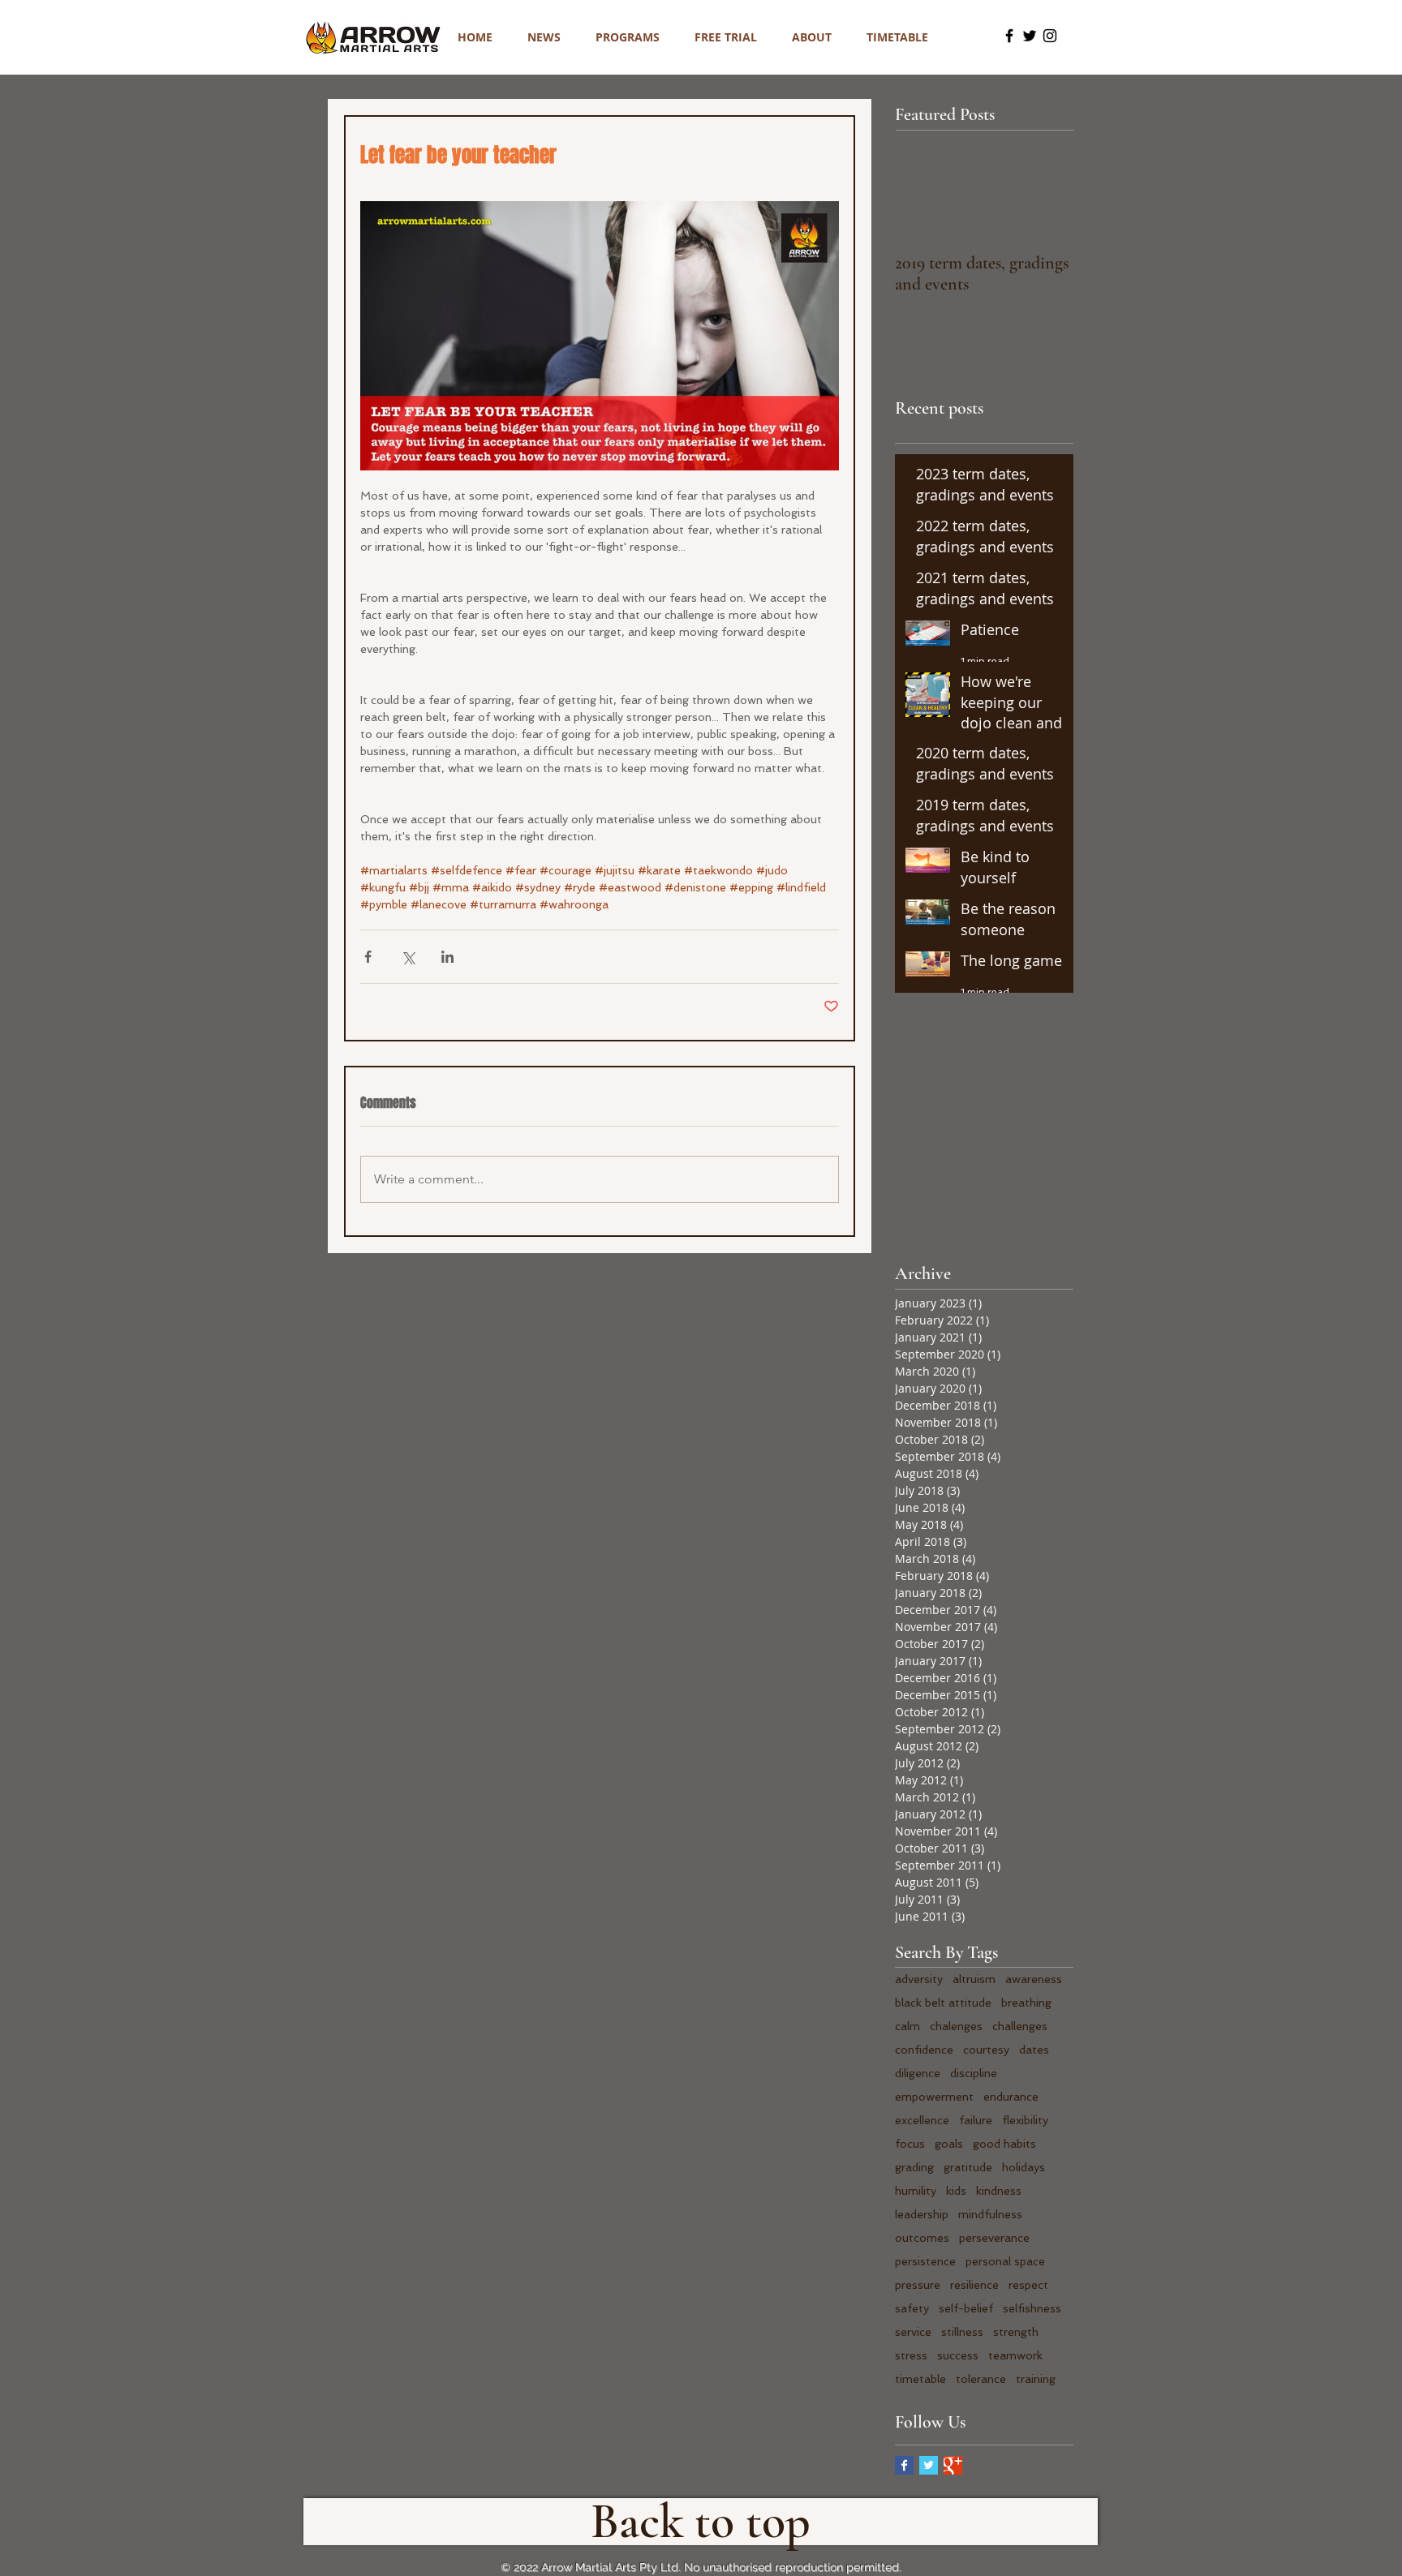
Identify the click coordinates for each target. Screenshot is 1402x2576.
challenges (1020, 2026)
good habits (1004, 2144)
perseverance (994, 2238)
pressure (918, 2285)
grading (914, 2167)
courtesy (986, 2050)
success (958, 2355)
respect (1028, 2285)
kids (956, 2191)
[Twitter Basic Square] (929, 2465)
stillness (962, 2332)
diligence (918, 2073)
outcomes (922, 2238)
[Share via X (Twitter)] (408, 957)
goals (949, 2144)
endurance (1011, 2097)
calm (907, 2026)
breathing (1026, 2003)
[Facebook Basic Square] (904, 2465)
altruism (974, 1979)
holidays (1024, 2167)
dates (1034, 2050)
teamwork (1015, 2355)
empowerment (934, 2097)
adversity (919, 1979)
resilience (974, 2285)
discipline (974, 2073)
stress (911, 2355)
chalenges (956, 2026)
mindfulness (990, 2214)
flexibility (1025, 2120)
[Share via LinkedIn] (447, 957)
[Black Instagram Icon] (1050, 36)
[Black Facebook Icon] (1009, 36)
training (1036, 2379)
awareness (1034, 1979)
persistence (925, 2261)
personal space (1005, 2261)
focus (910, 2144)
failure (976, 2120)
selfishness (1032, 2308)
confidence (924, 2050)
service (913, 2332)
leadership (922, 2214)
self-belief (966, 2308)
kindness (999, 2191)
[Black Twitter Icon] (1030, 36)
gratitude (968, 2167)
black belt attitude (943, 2003)
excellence (922, 2120)
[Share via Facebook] (368, 957)
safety (912, 2308)
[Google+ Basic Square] (953, 2465)
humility (916, 2191)
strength (1016, 2332)
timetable (920, 2379)
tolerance (981, 2379)
